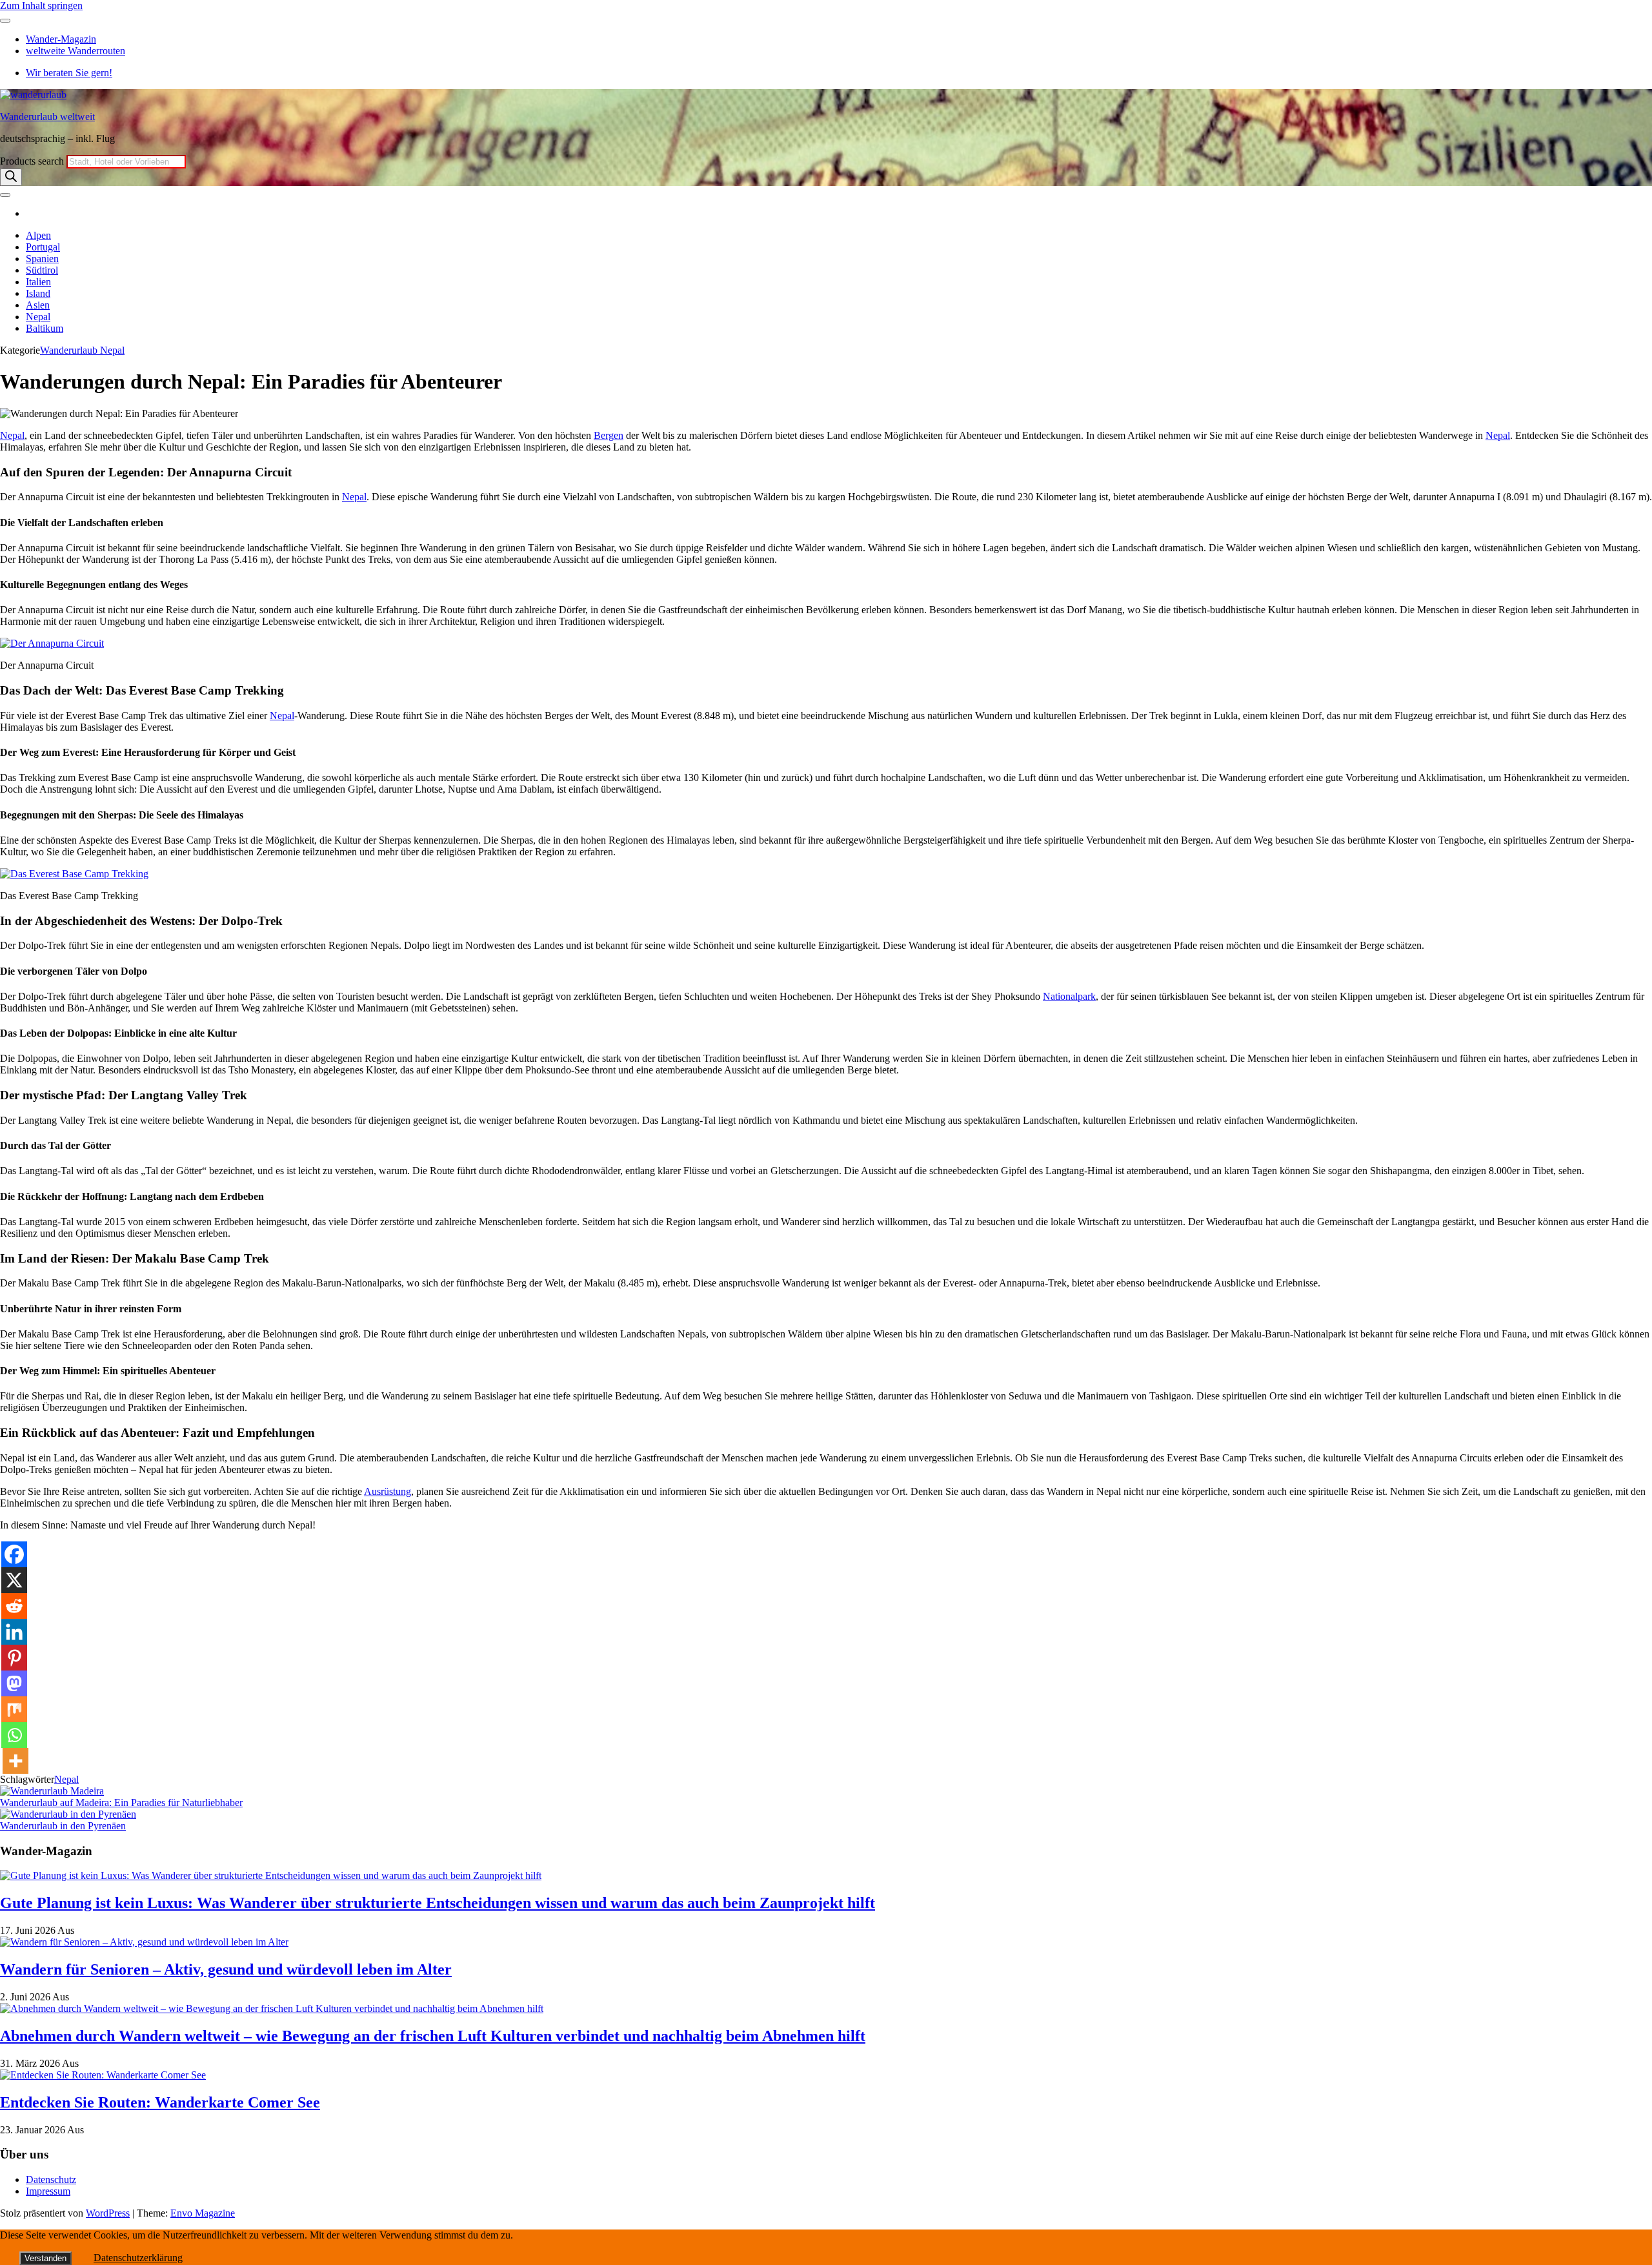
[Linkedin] (14, 1632)
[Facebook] (14, 1554)
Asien (38, 305)
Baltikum (45, 328)
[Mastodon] (14, 1683)
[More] (15, 1761)
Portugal (43, 247)
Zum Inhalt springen (41, 5)
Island (38, 293)
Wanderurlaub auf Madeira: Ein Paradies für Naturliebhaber (121, 1803)
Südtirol (42, 270)
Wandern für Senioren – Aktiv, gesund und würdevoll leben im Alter (226, 1969)
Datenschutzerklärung (138, 2258)
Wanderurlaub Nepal (82, 350)
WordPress (108, 2213)
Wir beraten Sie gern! (69, 73)
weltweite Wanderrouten (76, 51)
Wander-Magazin (61, 39)
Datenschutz (51, 2179)
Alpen (38, 235)
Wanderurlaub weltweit (47, 117)
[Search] (11, 177)
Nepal (38, 317)
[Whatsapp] (14, 1735)
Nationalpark (1069, 996)
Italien (38, 282)
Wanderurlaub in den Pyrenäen (63, 1826)
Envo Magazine (203, 2213)
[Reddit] (14, 1606)
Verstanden (45, 2258)
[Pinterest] (14, 1658)
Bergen (609, 435)
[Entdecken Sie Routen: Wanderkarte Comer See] (103, 2075)
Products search (33, 161)
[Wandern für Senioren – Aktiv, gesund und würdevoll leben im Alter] (144, 1942)
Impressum (48, 2191)
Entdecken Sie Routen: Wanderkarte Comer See (160, 2102)
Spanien (42, 259)
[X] (14, 1580)
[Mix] (14, 1709)
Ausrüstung (388, 1491)
